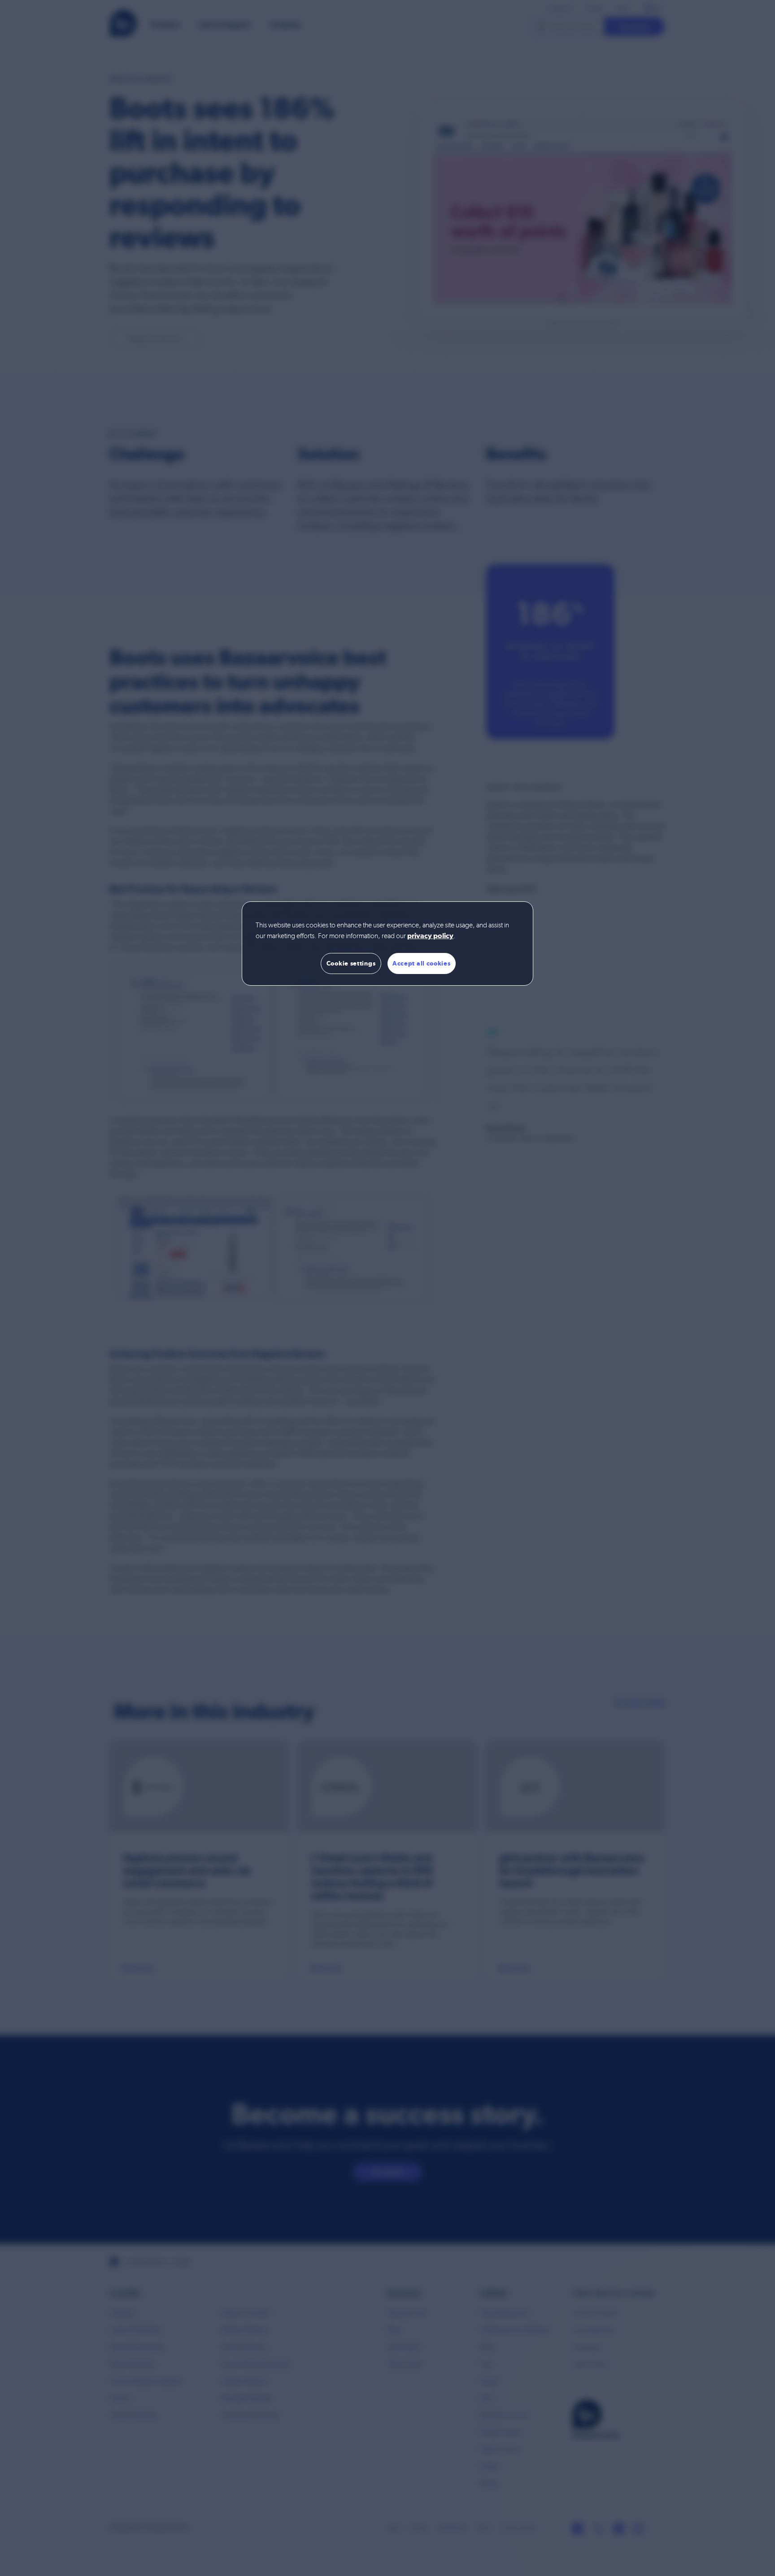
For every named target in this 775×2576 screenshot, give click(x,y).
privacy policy (430, 936)
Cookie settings (351, 963)
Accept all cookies (422, 963)
